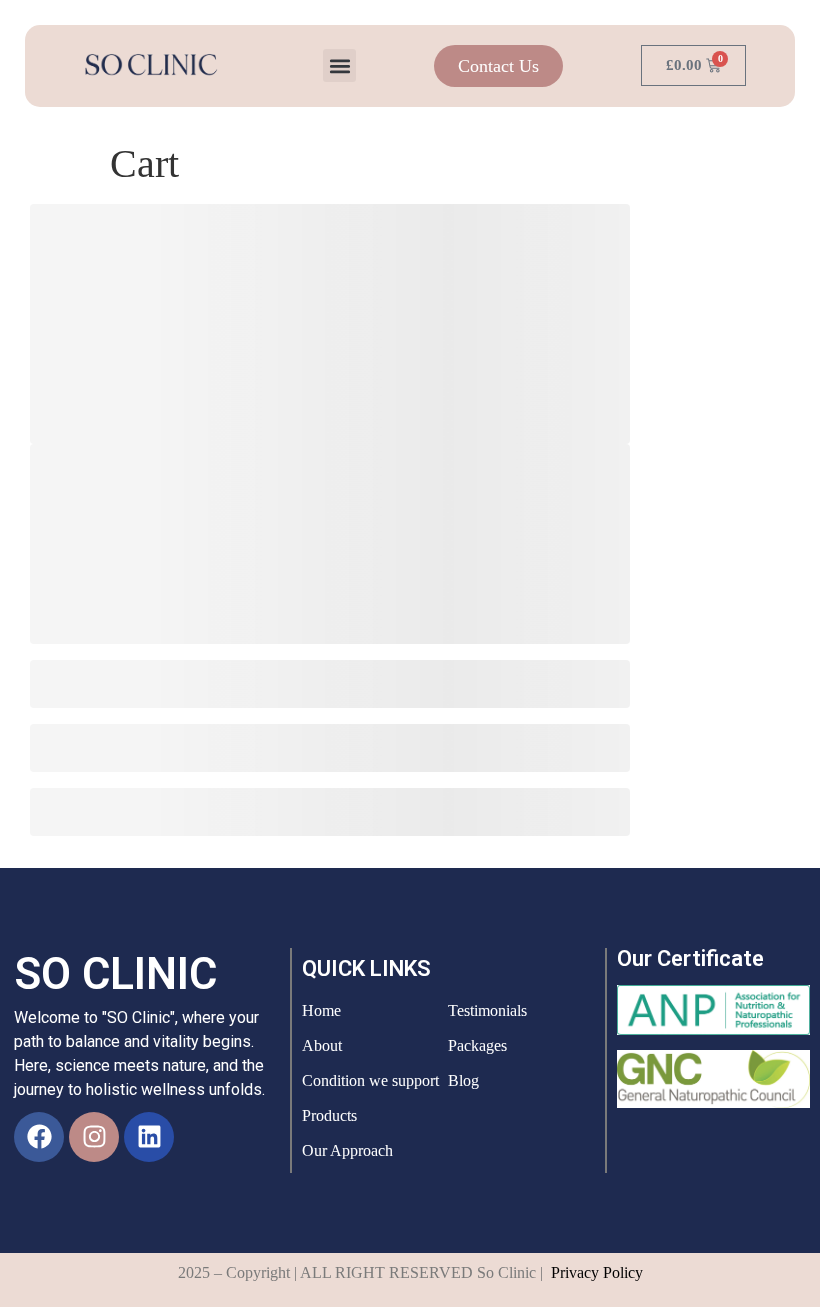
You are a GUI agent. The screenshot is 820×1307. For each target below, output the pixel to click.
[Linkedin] (149, 1137)
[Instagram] (94, 1137)
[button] (339, 65)
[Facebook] (39, 1137)
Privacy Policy (597, 1272)
